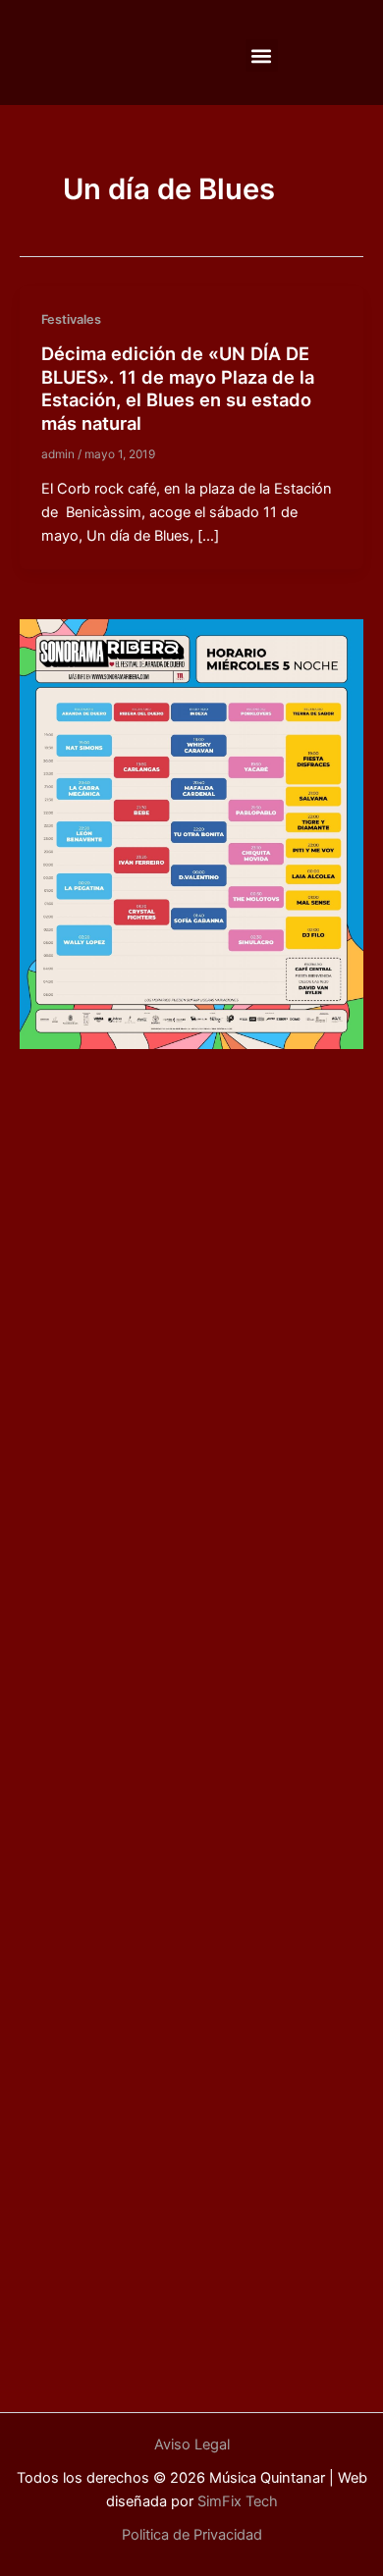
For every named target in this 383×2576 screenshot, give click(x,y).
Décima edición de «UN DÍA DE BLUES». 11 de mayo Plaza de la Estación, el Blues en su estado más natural (178, 388)
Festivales (71, 319)
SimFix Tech (236, 2501)
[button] (262, 55)
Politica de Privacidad (192, 2535)
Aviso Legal (192, 2445)
